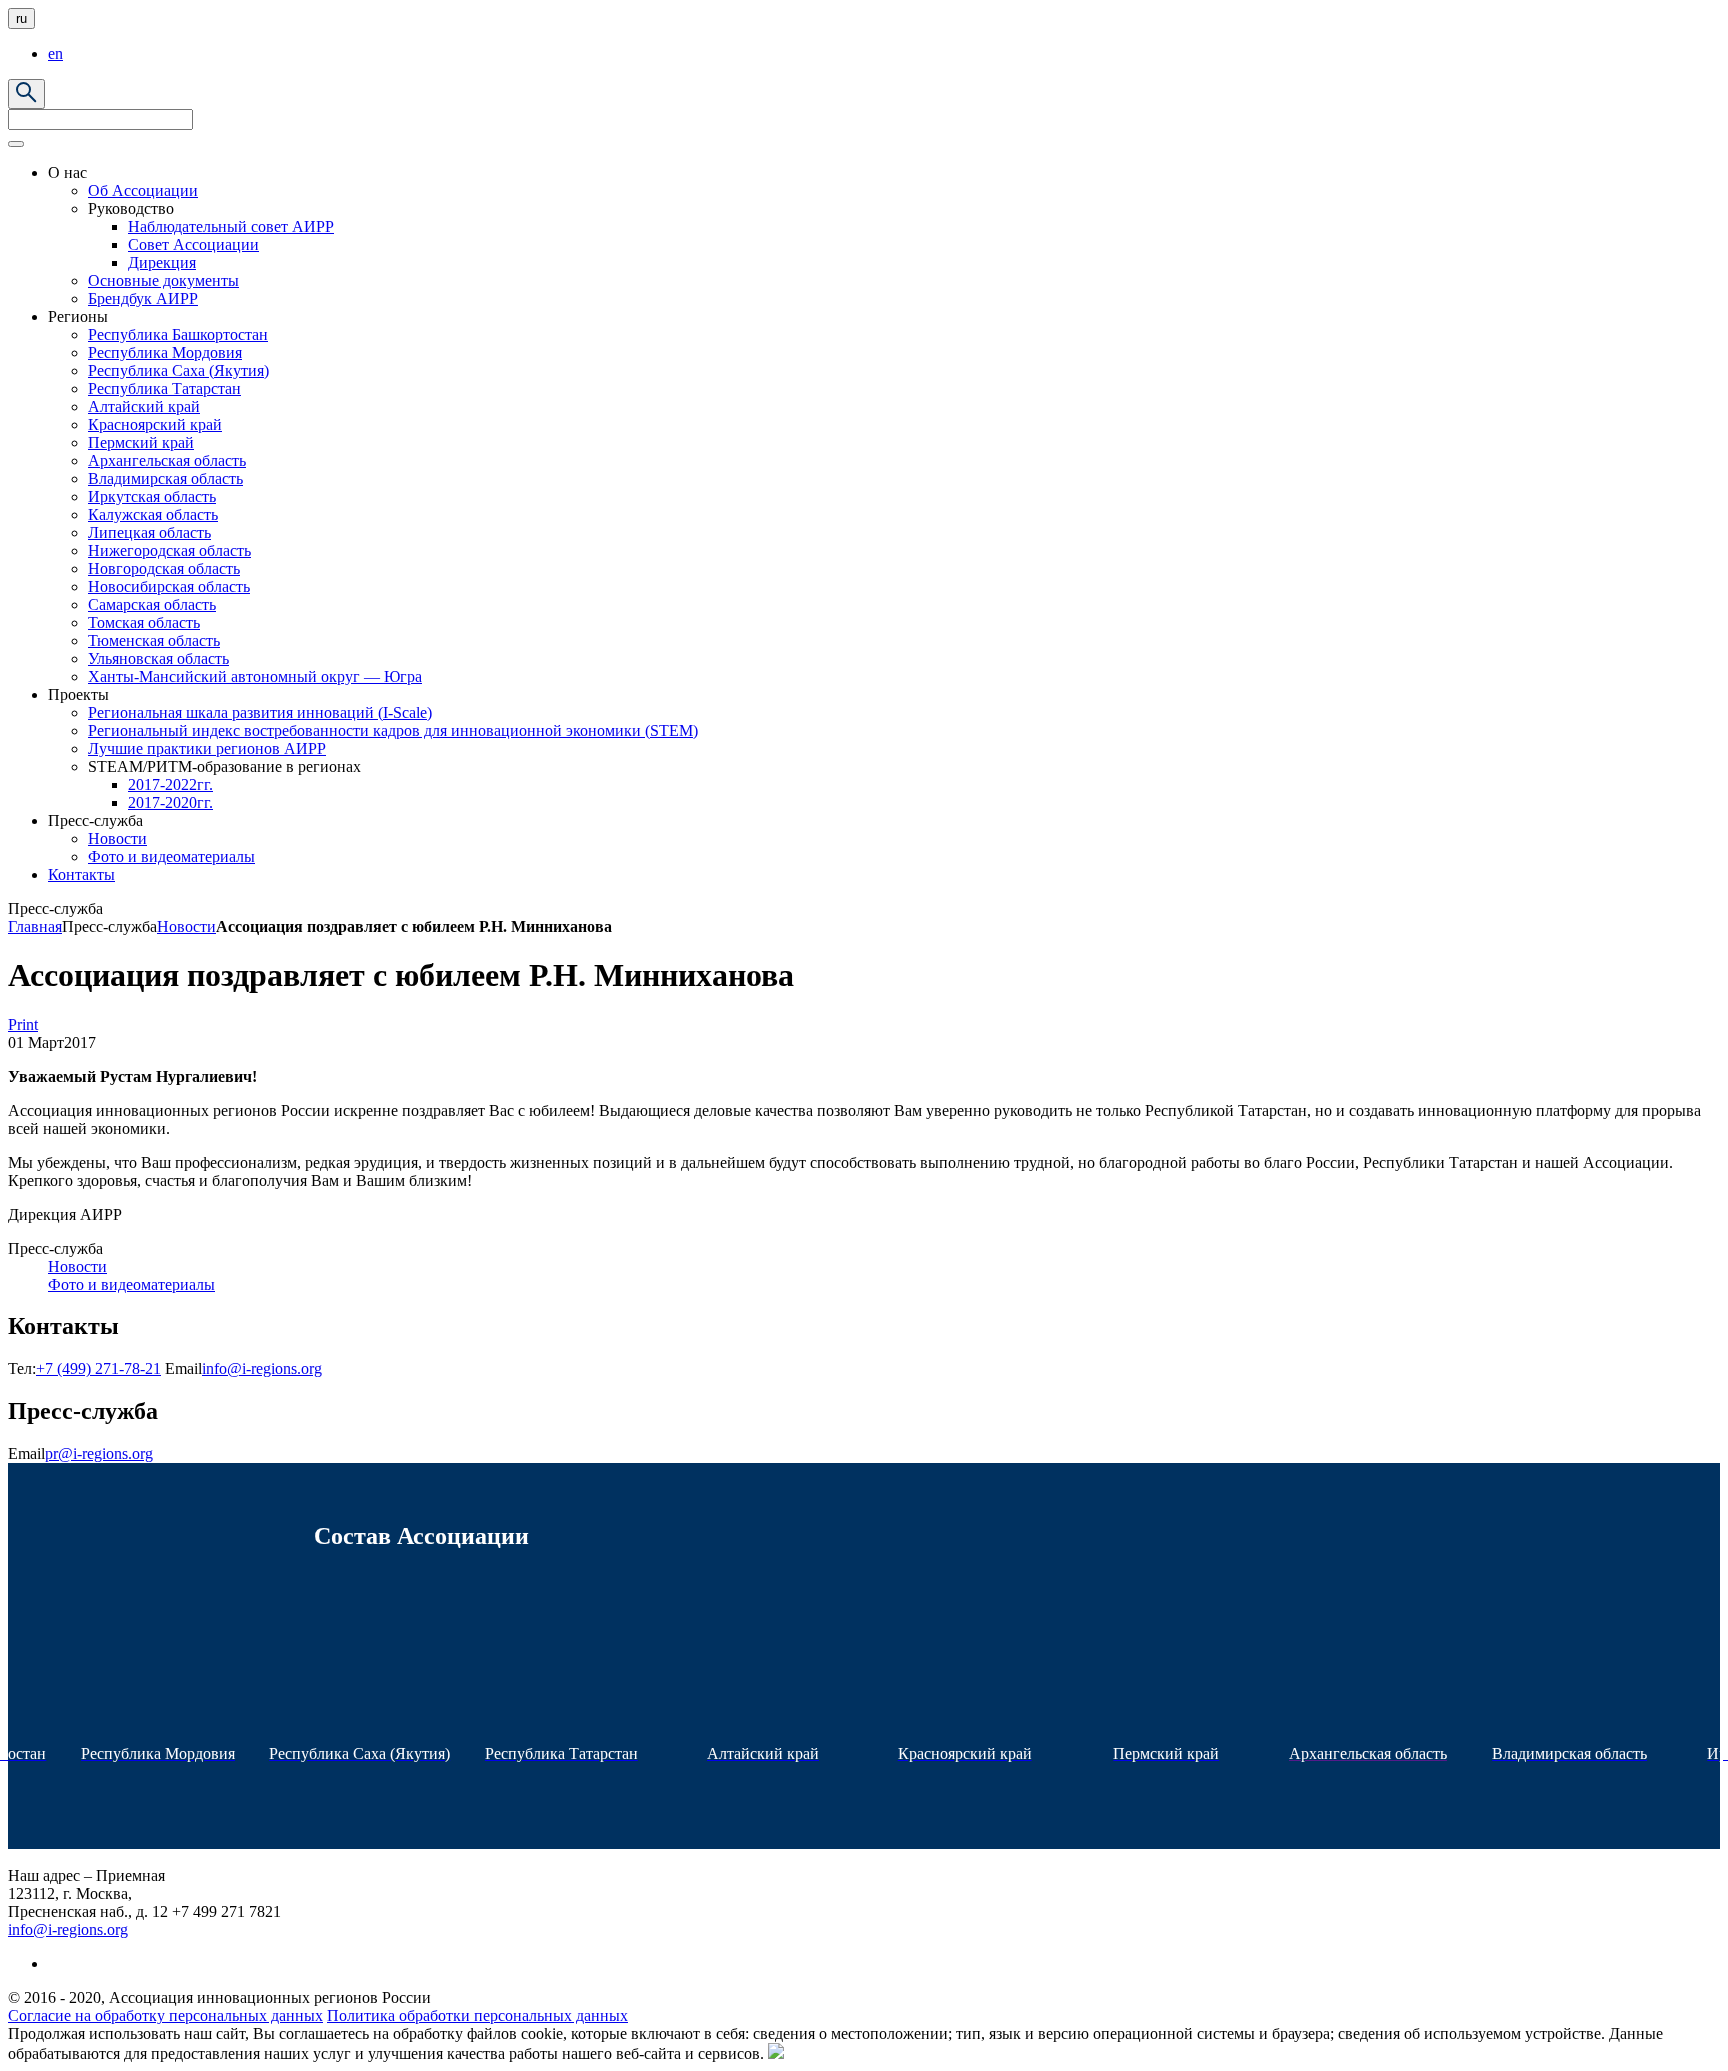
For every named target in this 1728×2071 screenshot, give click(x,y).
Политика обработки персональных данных (477, 2015)
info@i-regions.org (262, 1368)
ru (21, 18)
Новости (186, 926)
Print (23, 1024)
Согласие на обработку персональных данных (165, 2015)
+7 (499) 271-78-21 (98, 1368)
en (55, 53)
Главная (35, 926)
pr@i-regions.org (99, 1453)
